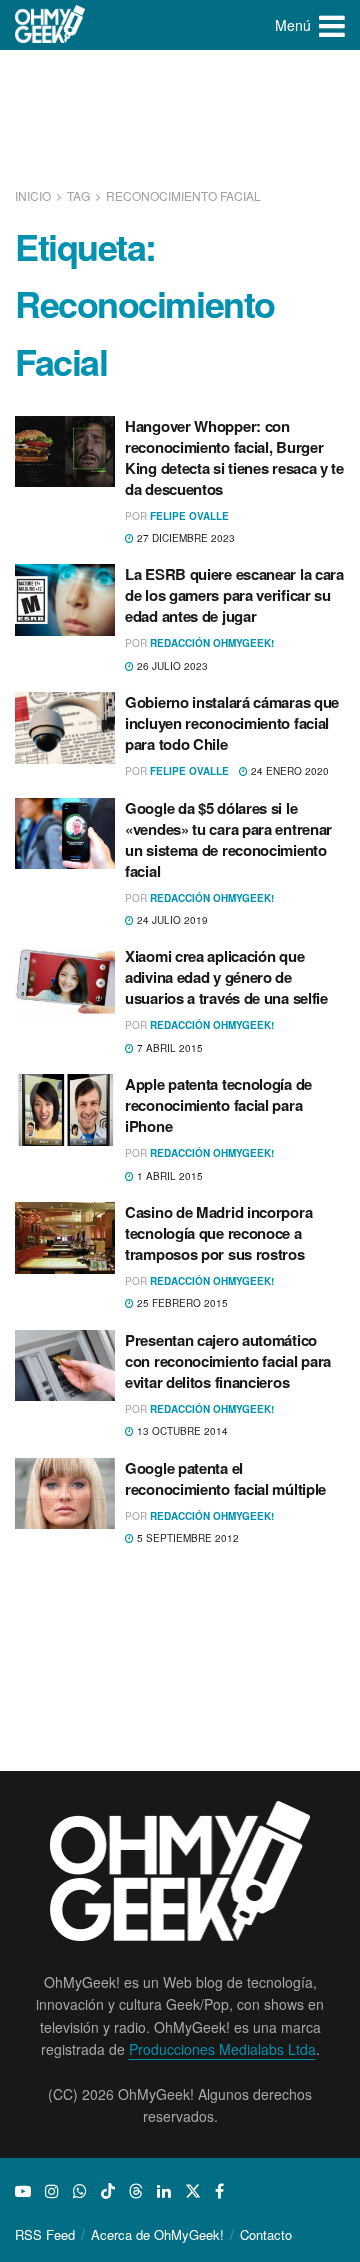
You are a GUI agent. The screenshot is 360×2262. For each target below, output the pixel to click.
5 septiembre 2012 (186, 1538)
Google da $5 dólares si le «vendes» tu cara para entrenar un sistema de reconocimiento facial (228, 839)
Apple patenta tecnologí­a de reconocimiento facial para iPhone (218, 1105)
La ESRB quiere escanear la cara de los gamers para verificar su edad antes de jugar (234, 595)
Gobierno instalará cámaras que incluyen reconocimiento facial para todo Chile (232, 723)
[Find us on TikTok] (108, 2191)
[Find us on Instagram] (52, 2191)
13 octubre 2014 (181, 1431)
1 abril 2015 (168, 1176)
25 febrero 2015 (181, 1303)
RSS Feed (45, 2234)
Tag (78, 195)
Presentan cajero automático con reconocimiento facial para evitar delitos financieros (228, 1361)
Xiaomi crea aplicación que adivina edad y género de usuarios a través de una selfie (226, 977)
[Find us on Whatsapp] (80, 2191)
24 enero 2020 (288, 771)
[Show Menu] (332, 25)
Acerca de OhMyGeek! (157, 2234)
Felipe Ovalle (189, 516)
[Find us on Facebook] (219, 2191)
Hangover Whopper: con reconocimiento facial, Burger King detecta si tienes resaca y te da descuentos (234, 457)
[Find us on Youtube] (23, 2191)
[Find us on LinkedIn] (164, 2191)
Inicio (34, 195)
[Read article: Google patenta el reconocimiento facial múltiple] (65, 1494)
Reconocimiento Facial (183, 195)
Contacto (266, 2234)
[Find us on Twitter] (193, 2191)
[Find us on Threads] (136, 2191)
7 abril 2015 (168, 1048)
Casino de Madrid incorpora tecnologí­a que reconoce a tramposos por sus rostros (218, 1233)
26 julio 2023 (171, 666)
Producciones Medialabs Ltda (222, 2049)
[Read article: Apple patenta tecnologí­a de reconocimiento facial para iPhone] (65, 1110)
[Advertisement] (180, 120)
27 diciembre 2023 (184, 538)
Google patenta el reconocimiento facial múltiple (225, 1478)
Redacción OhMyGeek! (212, 643)
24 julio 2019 (171, 920)
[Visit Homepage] (50, 25)
